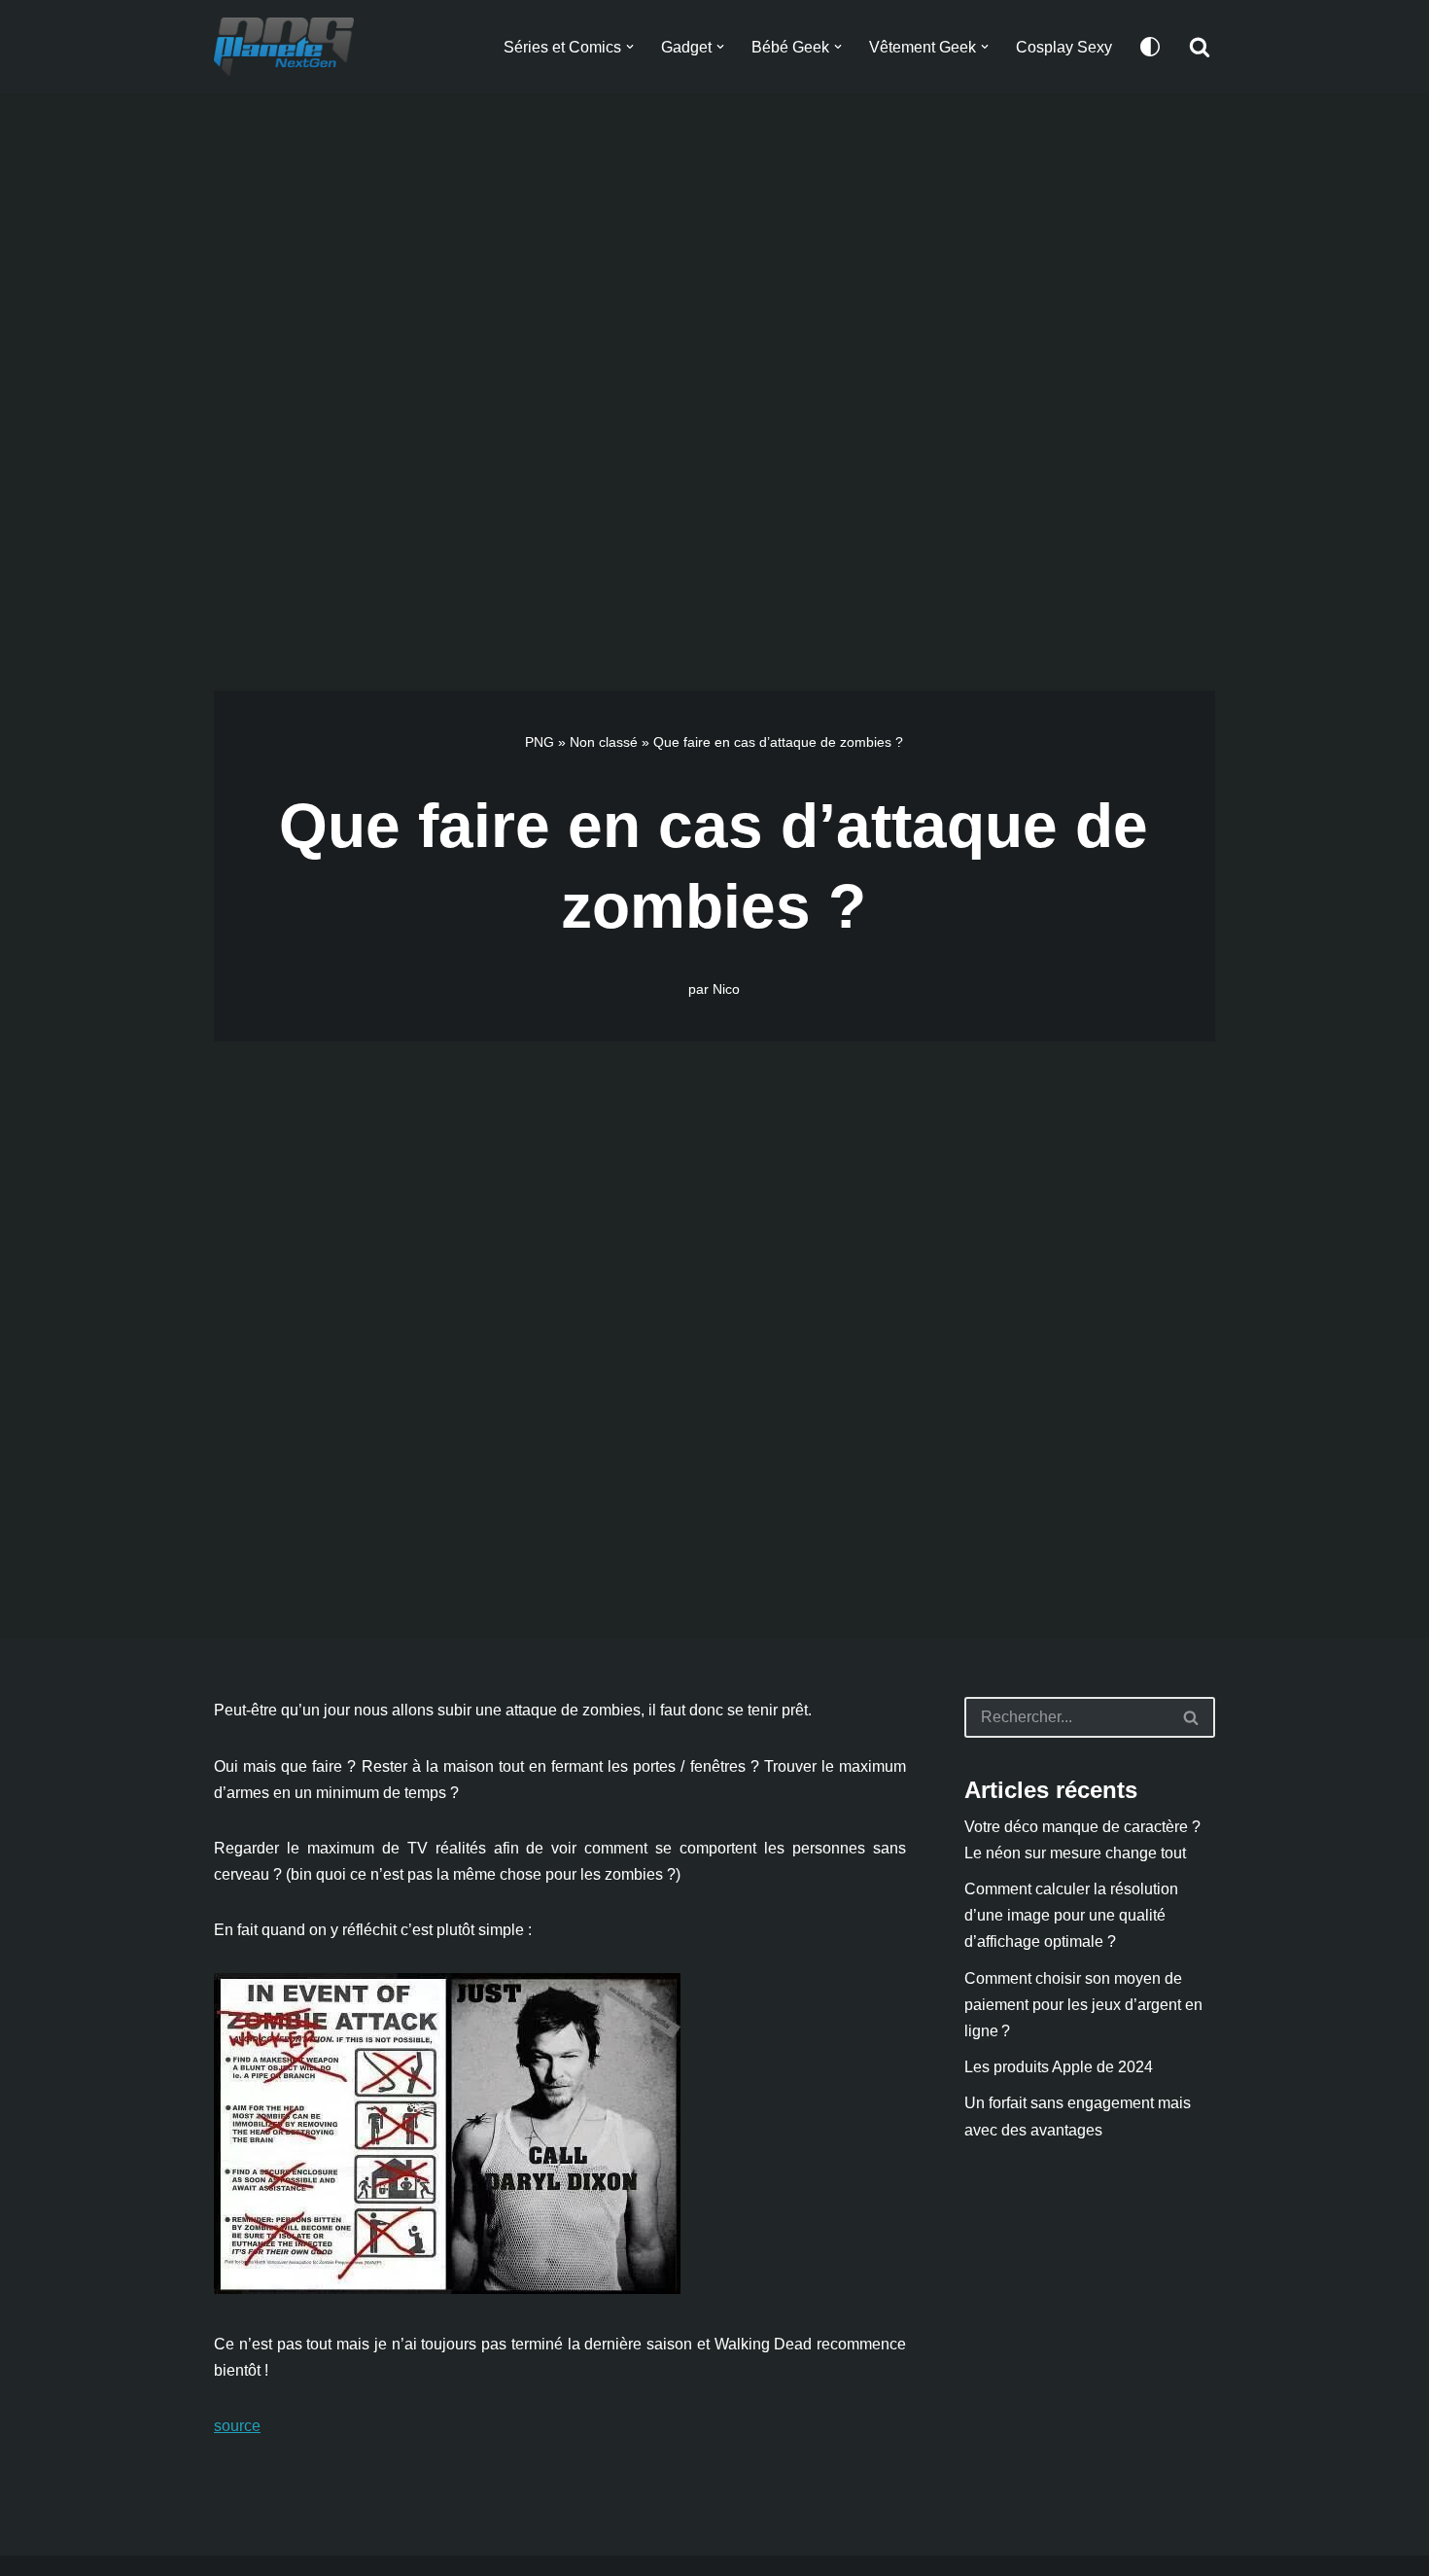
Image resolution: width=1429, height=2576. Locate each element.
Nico (726, 989)
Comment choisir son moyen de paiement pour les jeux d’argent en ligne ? (1083, 2005)
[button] (630, 47)
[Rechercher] (1200, 47)
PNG (540, 742)
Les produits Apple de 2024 (1059, 2067)
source (237, 2426)
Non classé (604, 742)
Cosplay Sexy (1064, 47)
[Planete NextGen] (289, 47)
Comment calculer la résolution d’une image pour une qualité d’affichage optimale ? (1071, 1915)
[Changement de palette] (1150, 47)
